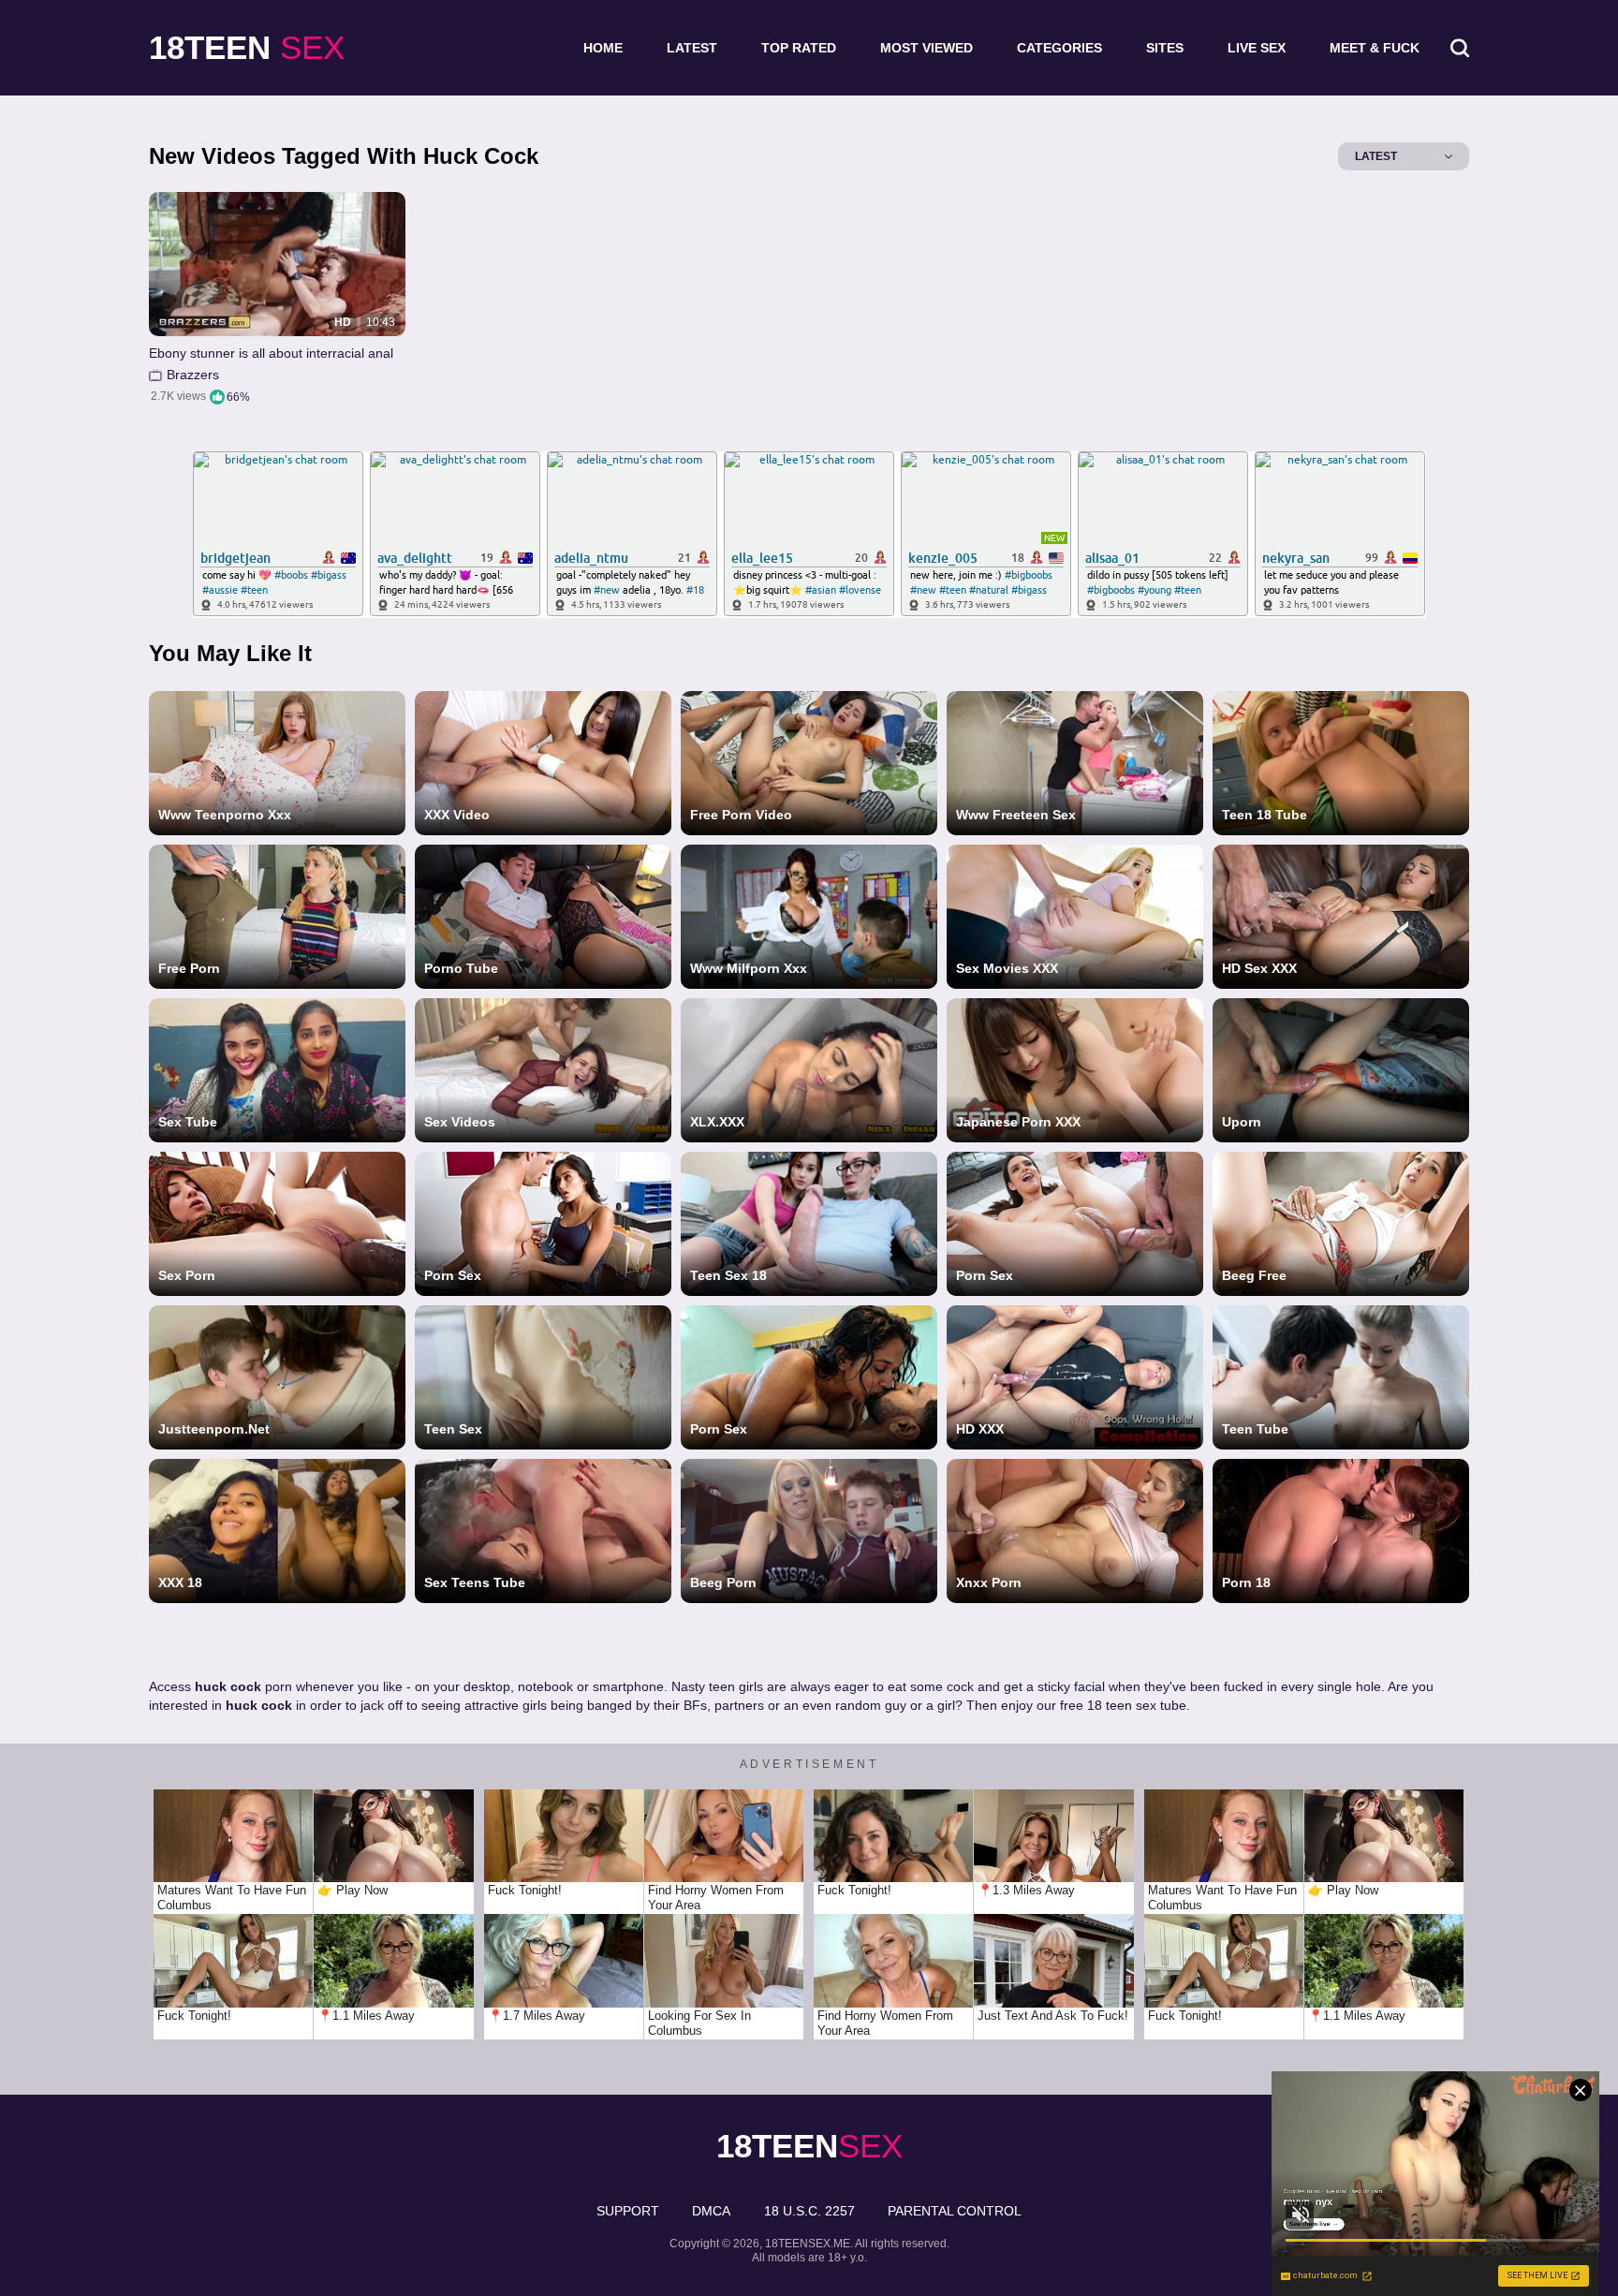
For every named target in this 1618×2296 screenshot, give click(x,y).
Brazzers (193, 375)
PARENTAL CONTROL (955, 2211)
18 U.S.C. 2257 (809, 2211)
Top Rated (799, 48)
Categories (1059, 48)
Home (603, 48)
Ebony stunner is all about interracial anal (271, 353)
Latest (692, 48)
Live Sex (1257, 48)
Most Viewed (927, 48)
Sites (1165, 48)
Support (628, 2211)
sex (247, 47)
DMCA (711, 2211)
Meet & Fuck (1375, 48)
